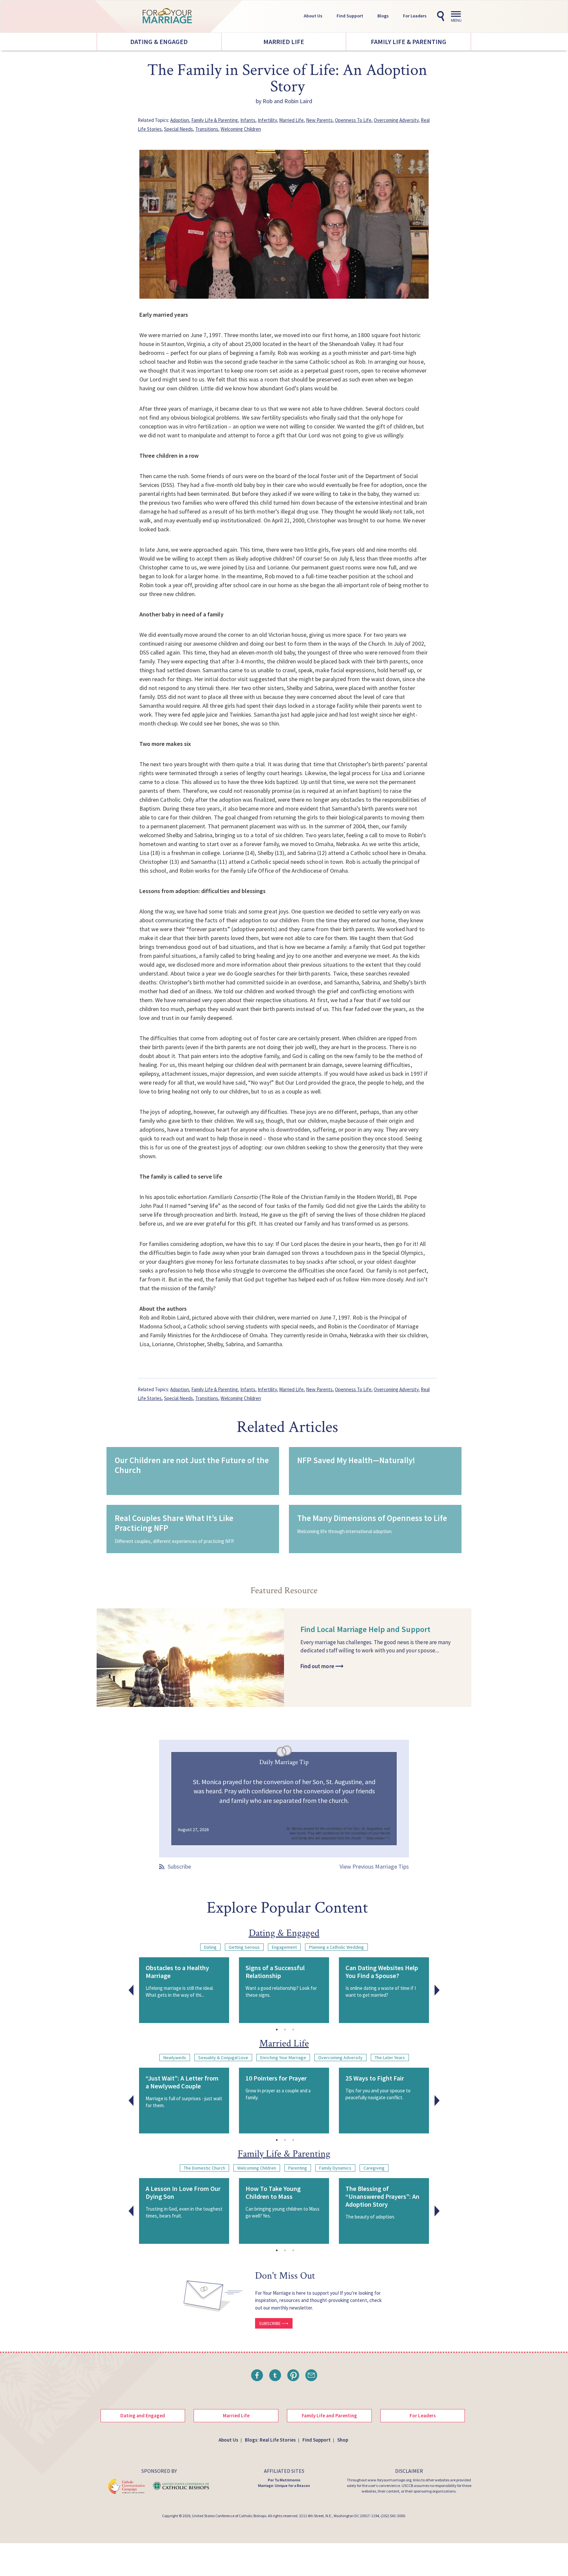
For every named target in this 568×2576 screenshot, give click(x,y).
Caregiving (374, 2168)
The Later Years (390, 2058)
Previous (131, 1990)
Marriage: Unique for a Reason (284, 2485)
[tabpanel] (184, 1990)
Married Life (284, 42)
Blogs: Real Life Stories (270, 2440)
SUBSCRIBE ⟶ (274, 2323)
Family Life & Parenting (409, 42)
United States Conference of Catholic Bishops (229, 2516)
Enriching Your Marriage (283, 2058)
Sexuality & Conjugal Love (223, 2058)
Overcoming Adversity (396, 120)
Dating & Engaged (159, 42)
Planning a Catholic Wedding (336, 1947)
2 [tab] (285, 2030)
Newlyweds (175, 2058)
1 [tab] (277, 2030)
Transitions (207, 129)
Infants (248, 120)
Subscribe (179, 1866)
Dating (210, 1947)
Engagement (284, 1947)
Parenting (298, 2168)
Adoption (180, 120)
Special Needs (178, 129)
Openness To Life (353, 120)
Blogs (383, 16)
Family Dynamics (335, 2168)
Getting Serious (244, 1947)
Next (437, 1990)
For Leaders (415, 16)
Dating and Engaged (143, 2415)
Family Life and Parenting (329, 2415)
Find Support (350, 16)
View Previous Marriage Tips (374, 1866)
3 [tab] (293, 2030)
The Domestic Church (204, 2168)
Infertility (267, 120)
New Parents (319, 120)
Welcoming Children (241, 129)
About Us (313, 16)
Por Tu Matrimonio (284, 2480)
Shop (343, 2440)
